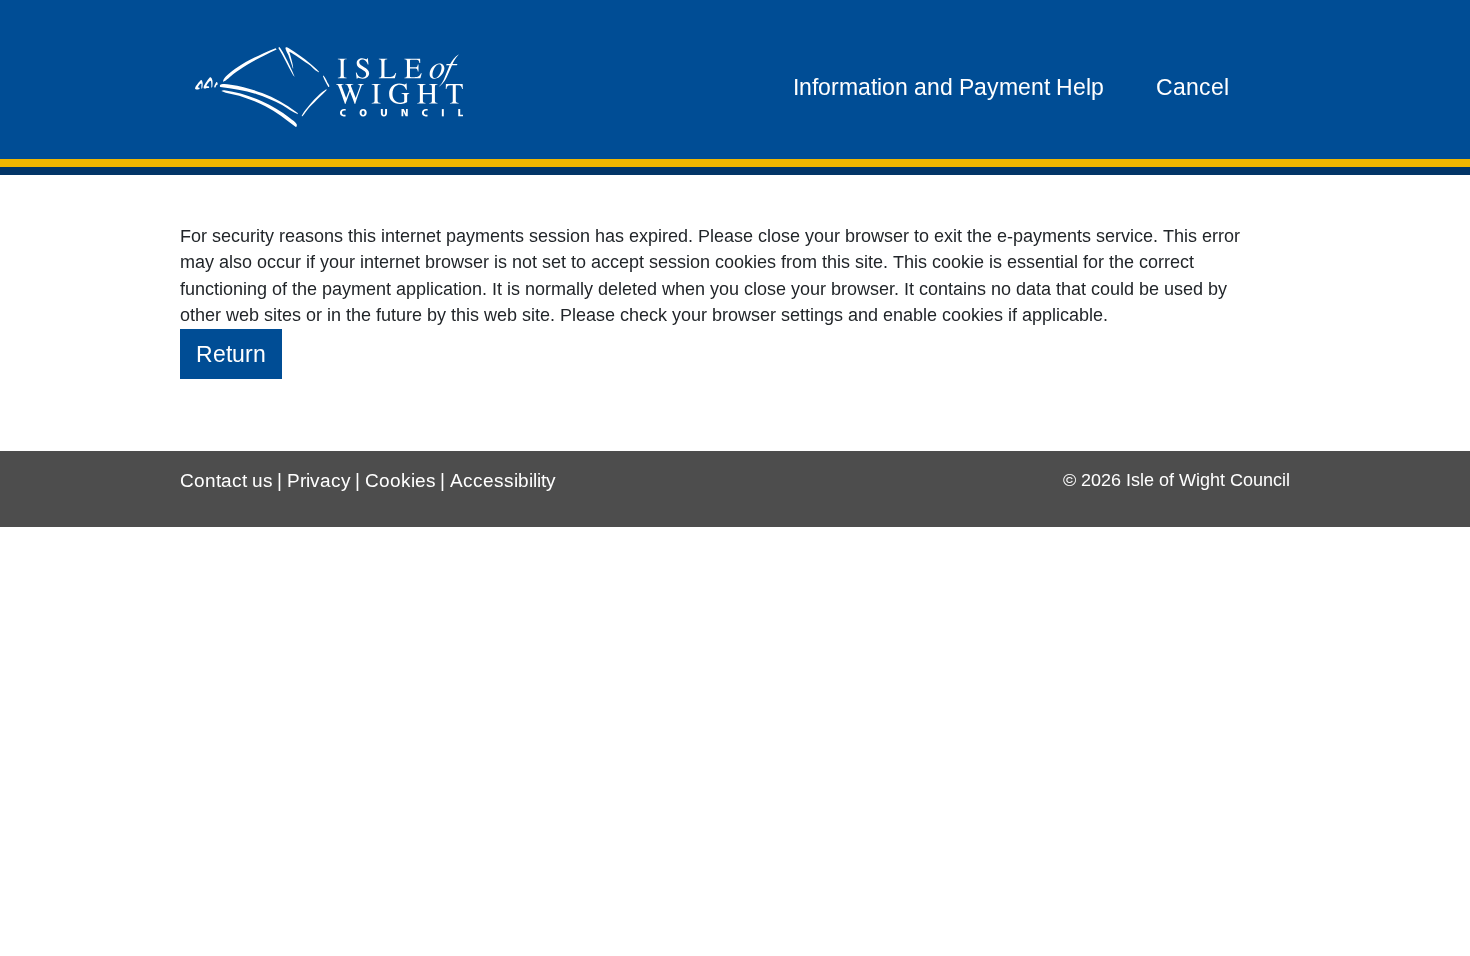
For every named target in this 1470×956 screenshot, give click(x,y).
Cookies (400, 480)
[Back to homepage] (329, 87)
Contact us (226, 480)
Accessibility (503, 480)
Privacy (319, 480)
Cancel (1192, 87)
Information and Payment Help (948, 87)
